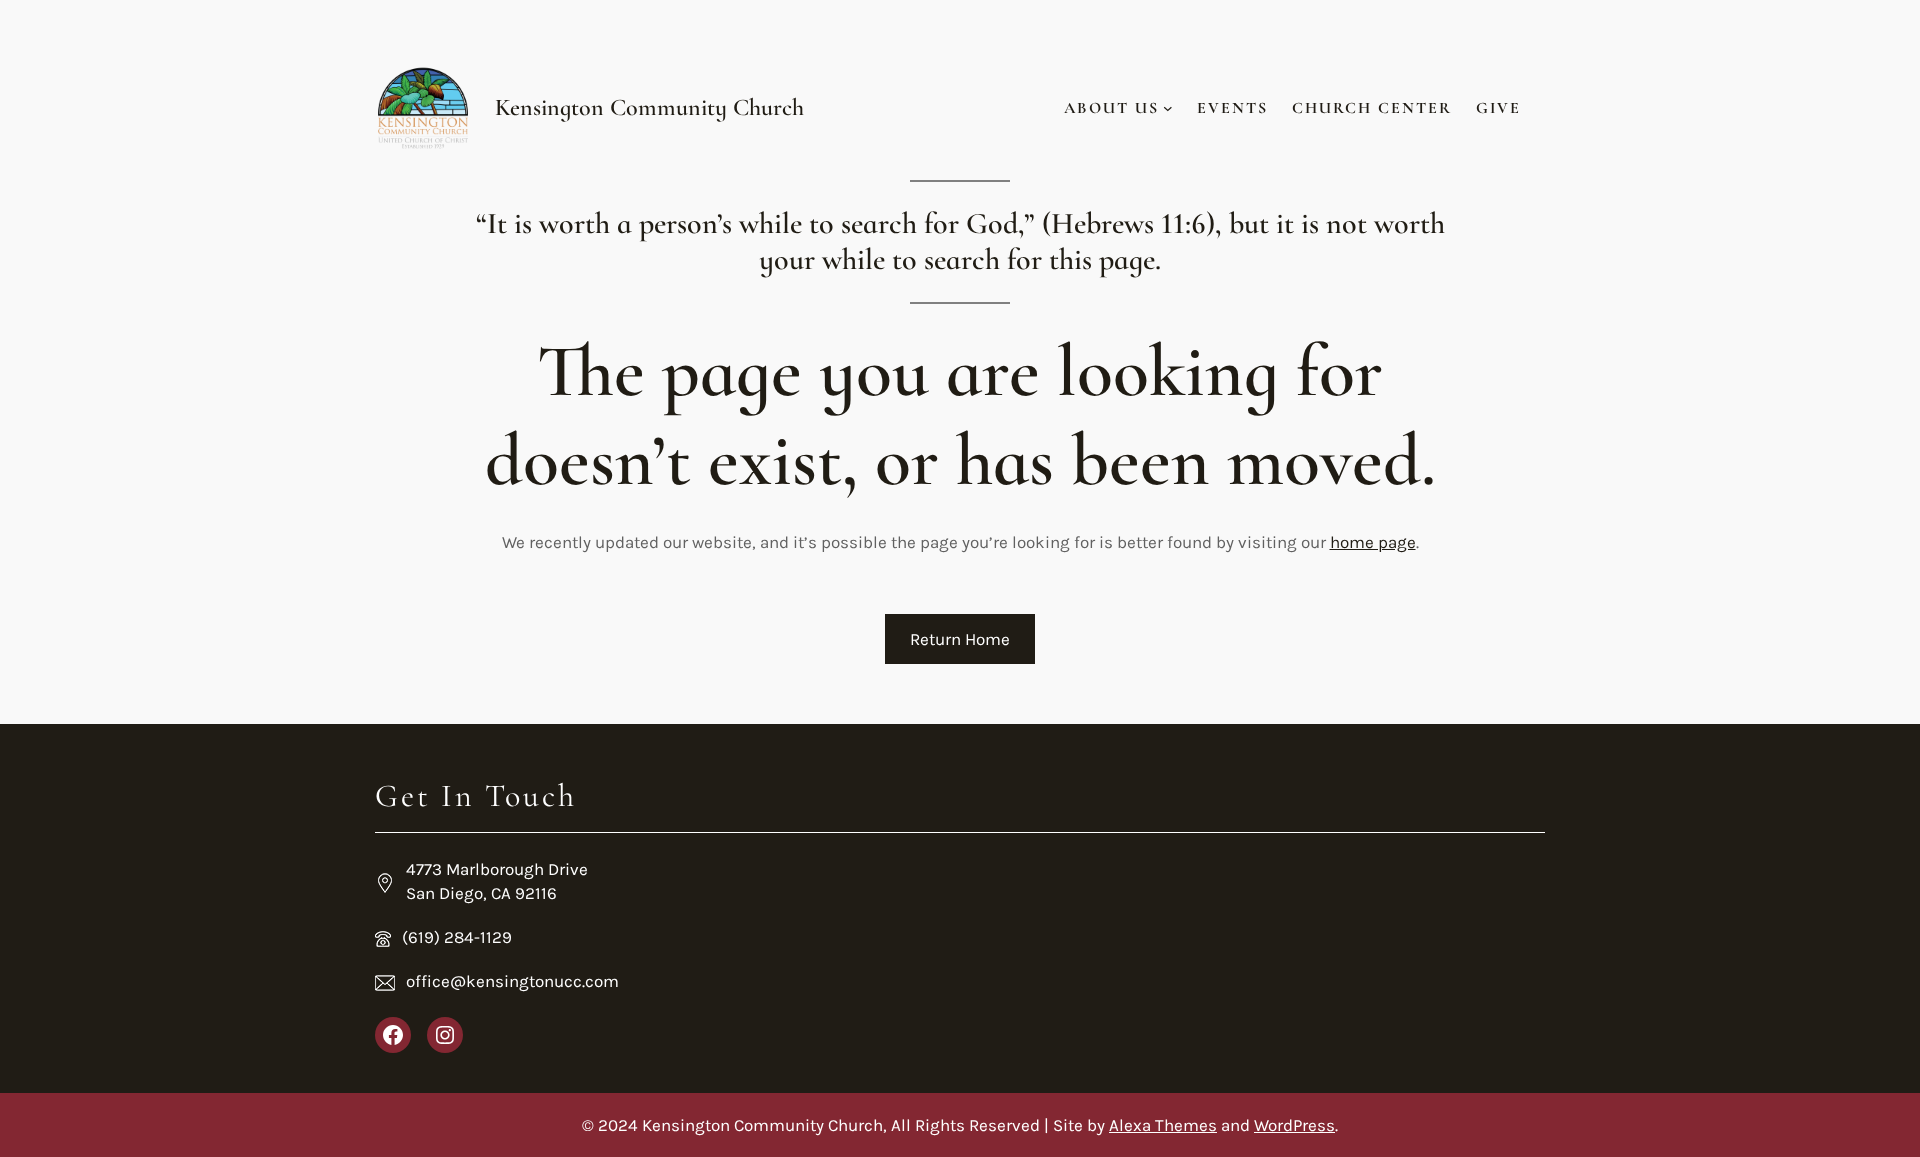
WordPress (1294, 1125)
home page (1373, 542)
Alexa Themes (1163, 1125)
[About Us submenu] (1168, 108)
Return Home (960, 639)
